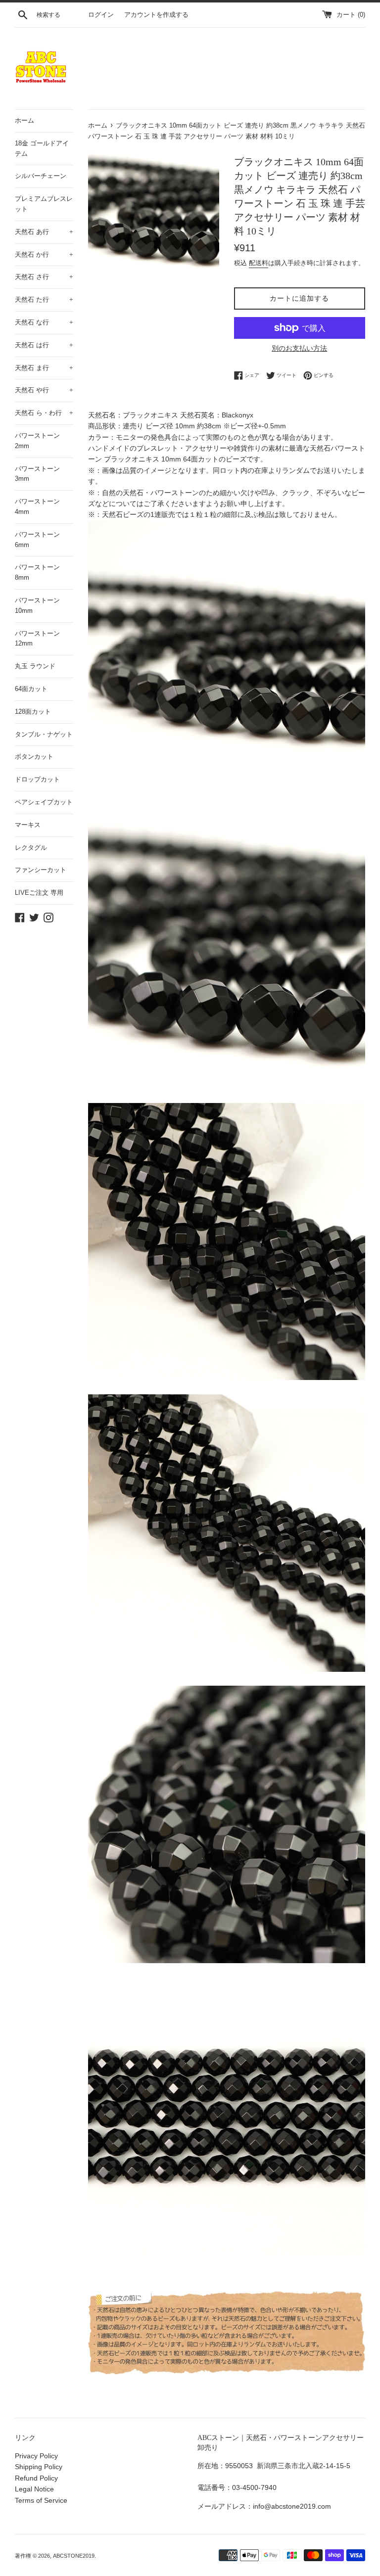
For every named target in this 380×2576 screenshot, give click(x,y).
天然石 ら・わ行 (44, 413)
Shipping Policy (39, 2467)
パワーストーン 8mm (37, 572)
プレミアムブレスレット (44, 204)
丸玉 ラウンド (35, 666)
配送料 (259, 263)
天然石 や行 (44, 390)
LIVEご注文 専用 (39, 893)
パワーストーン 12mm (37, 639)
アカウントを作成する (156, 15)
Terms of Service (41, 2500)
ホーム (24, 120)
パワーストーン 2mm (37, 441)
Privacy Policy (36, 2456)
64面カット (31, 689)
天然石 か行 (44, 254)
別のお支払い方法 (299, 348)
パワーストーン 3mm (37, 474)
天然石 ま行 (44, 368)
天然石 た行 (44, 299)
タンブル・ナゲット (44, 734)
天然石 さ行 (44, 277)
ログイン (101, 15)
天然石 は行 (44, 345)
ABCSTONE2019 (74, 2556)
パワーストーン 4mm (37, 506)
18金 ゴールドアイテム (42, 148)
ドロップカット (37, 779)
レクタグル (31, 848)
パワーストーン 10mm (37, 605)
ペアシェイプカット (44, 802)
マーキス (28, 825)
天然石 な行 (44, 322)
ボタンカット (34, 757)
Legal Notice (34, 2489)
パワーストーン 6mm (37, 540)
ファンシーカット (41, 870)
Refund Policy (36, 2478)
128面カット (33, 712)
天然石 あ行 (44, 232)
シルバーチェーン (41, 176)
